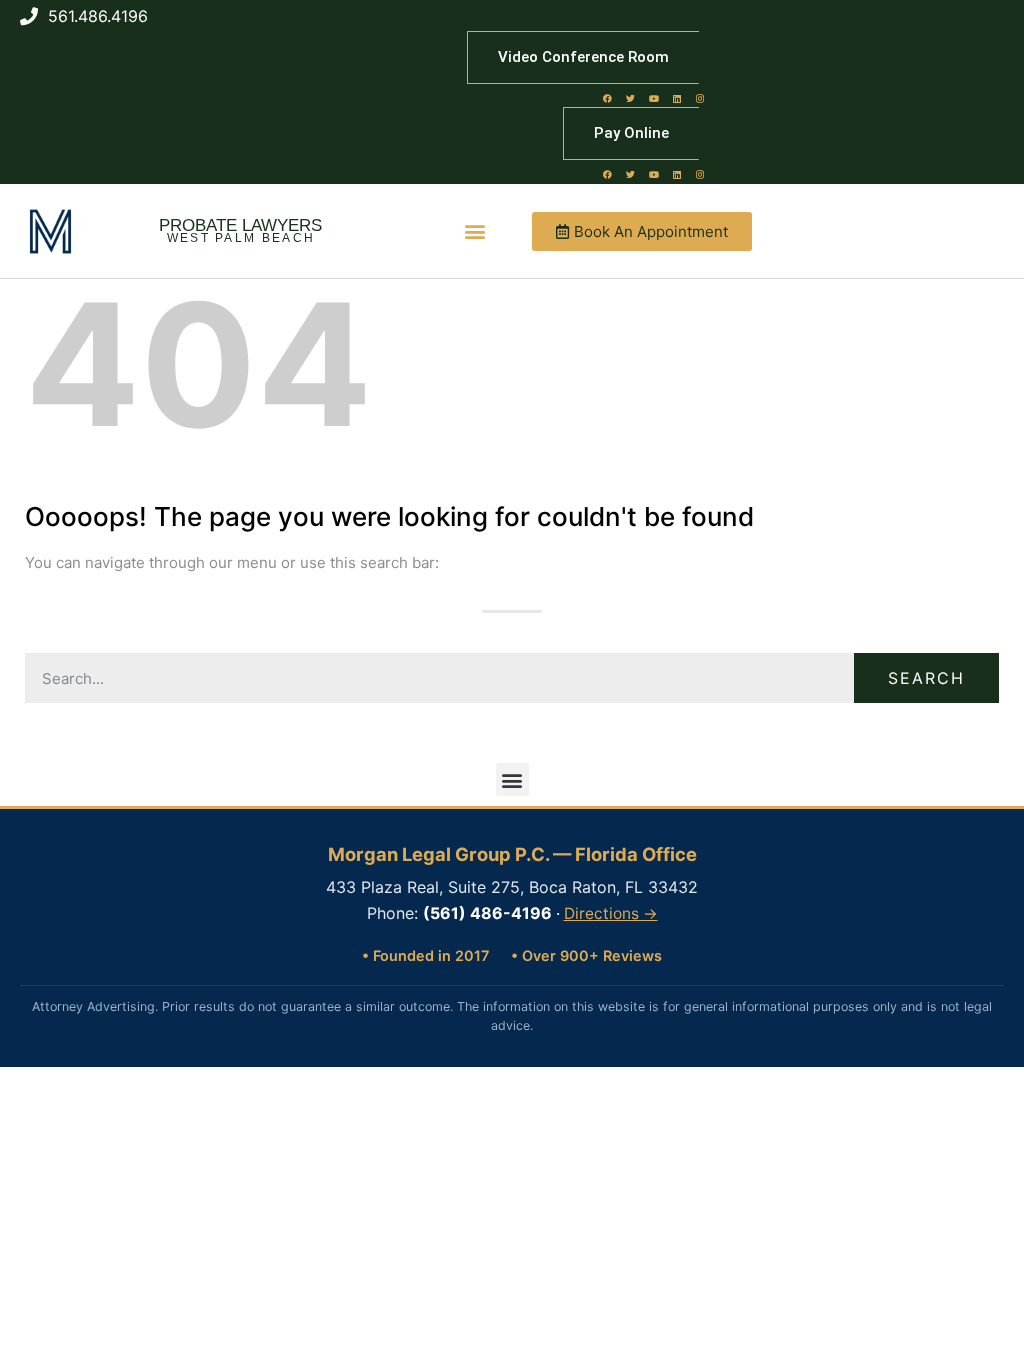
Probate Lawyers (240, 225)
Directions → (611, 913)
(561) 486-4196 (487, 913)
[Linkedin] (677, 98)
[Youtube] (654, 98)
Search (926, 678)
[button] (475, 231)
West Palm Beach (241, 238)
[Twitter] (631, 98)
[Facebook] (608, 98)
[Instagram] (700, 98)
